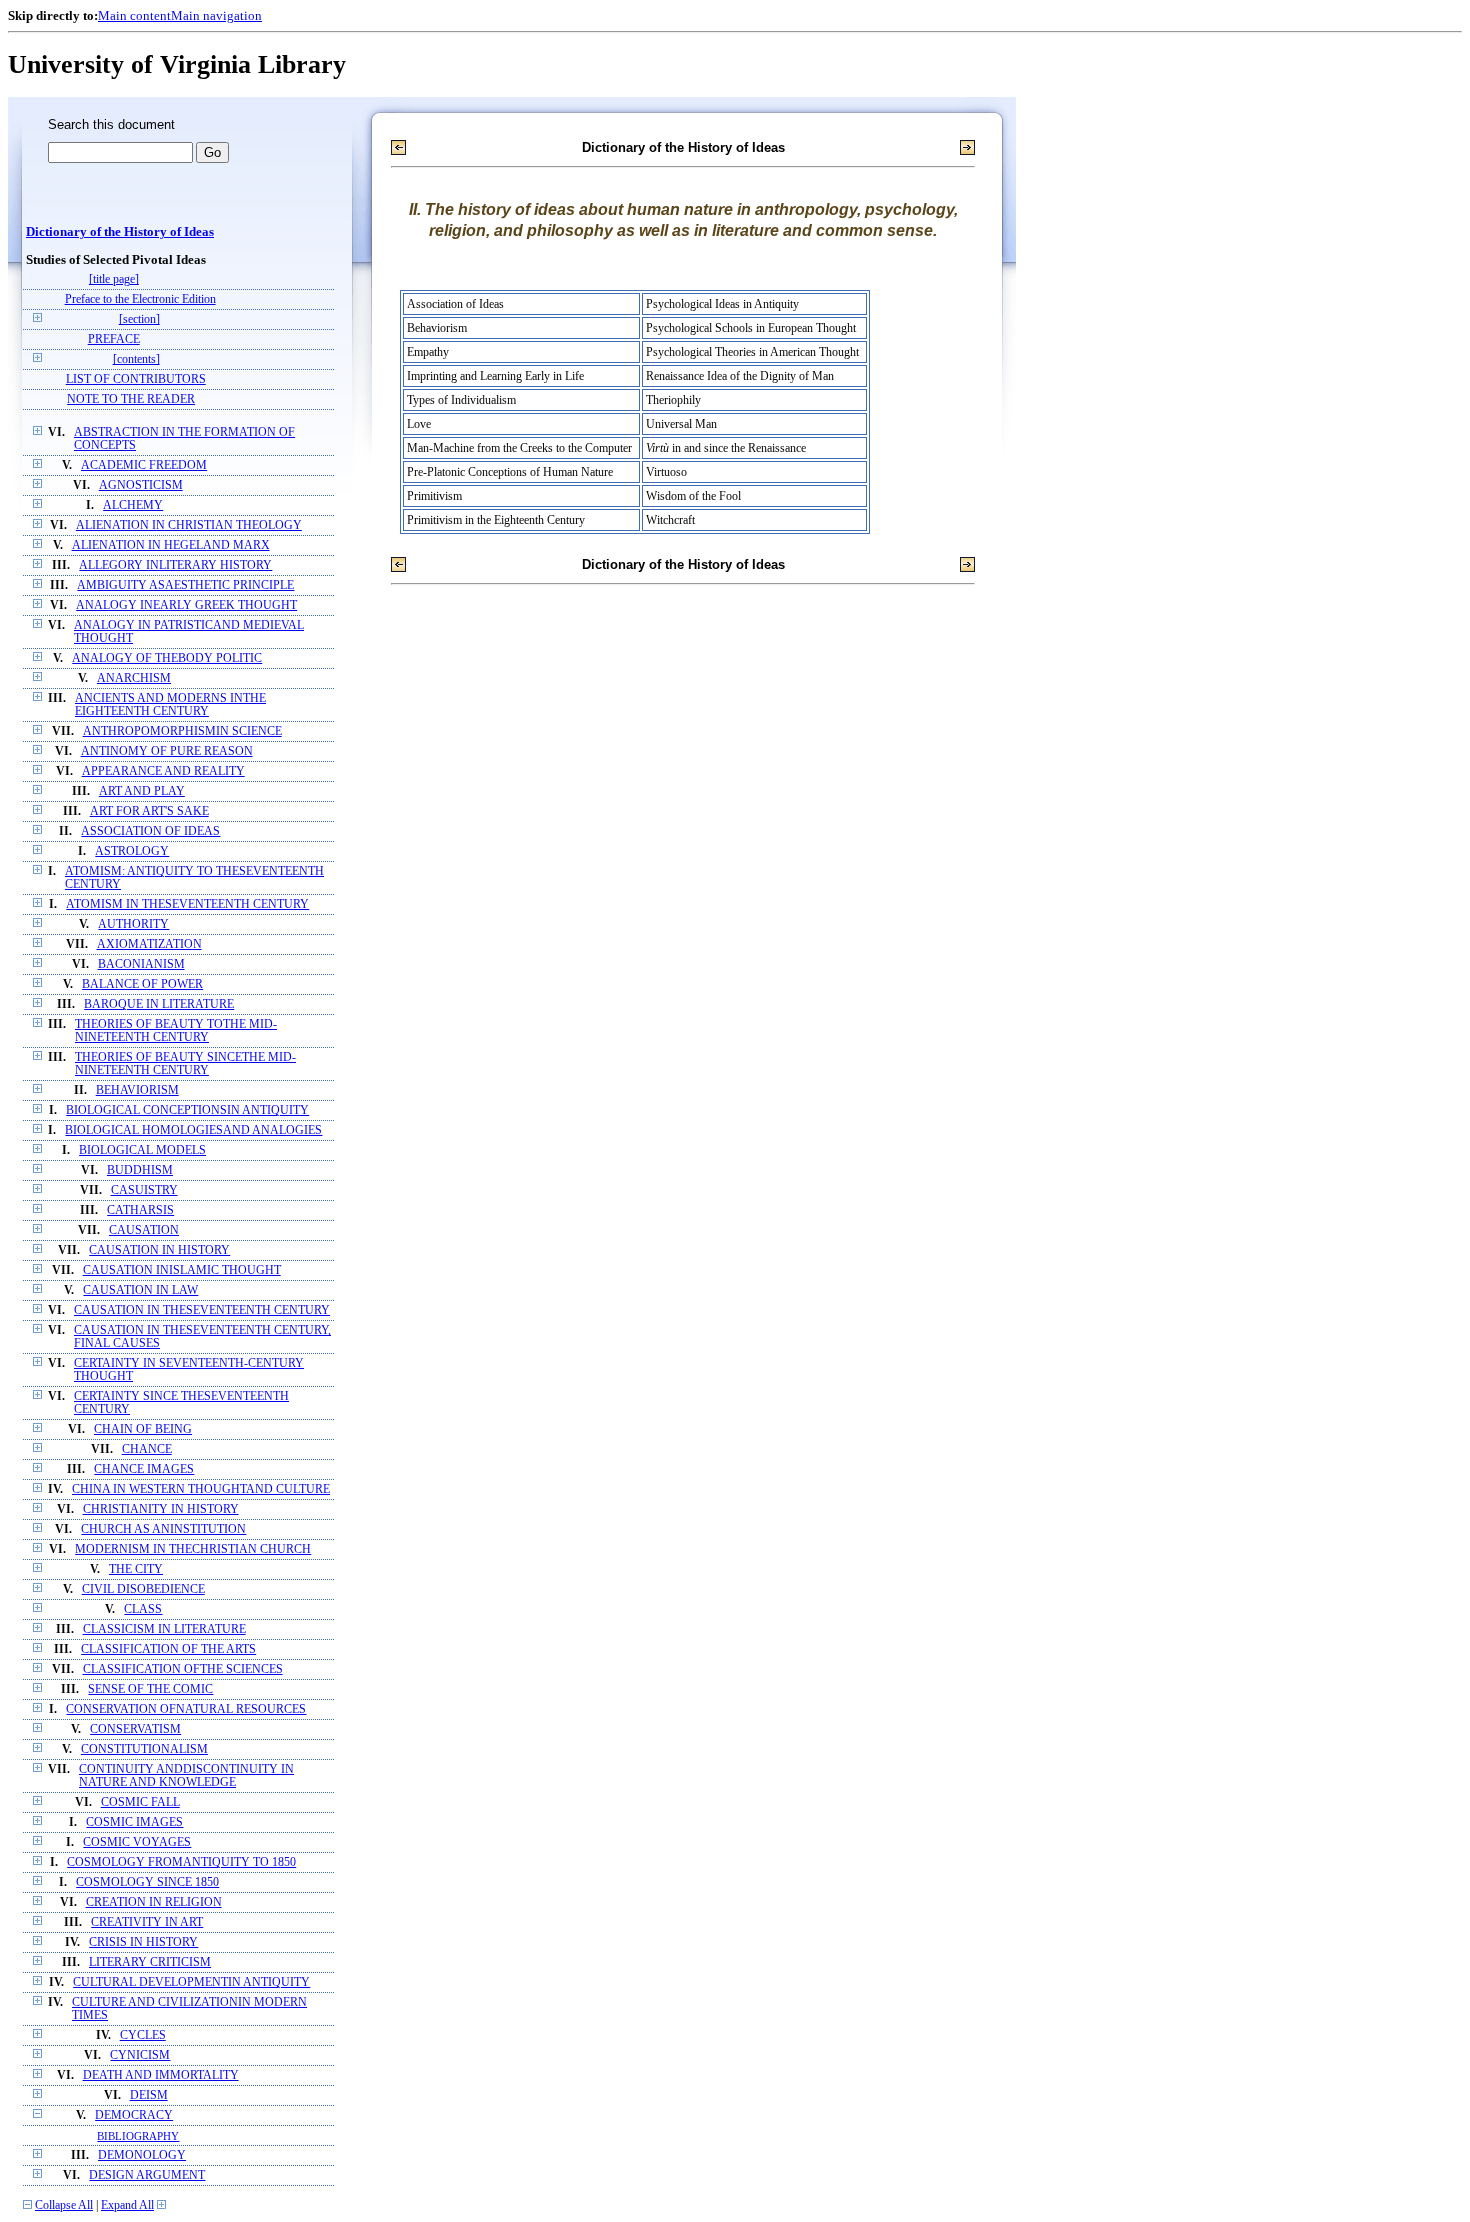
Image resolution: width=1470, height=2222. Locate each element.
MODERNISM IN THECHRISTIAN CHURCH (193, 1549)
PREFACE (114, 339)
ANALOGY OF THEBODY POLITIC (167, 658)
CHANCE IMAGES (144, 1469)
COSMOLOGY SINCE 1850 (147, 1882)
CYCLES (143, 2035)
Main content (134, 15)
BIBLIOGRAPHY (138, 2136)
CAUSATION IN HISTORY (159, 1250)
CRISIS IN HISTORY (143, 1942)
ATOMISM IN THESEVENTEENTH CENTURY (187, 904)
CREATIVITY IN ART (147, 1922)
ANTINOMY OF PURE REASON (167, 751)
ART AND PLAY (142, 791)
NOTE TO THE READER (131, 399)
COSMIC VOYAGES (137, 1842)
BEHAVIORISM (137, 1090)
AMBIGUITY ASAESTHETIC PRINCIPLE (185, 585)
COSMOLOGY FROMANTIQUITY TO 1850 (181, 1862)
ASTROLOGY (132, 851)
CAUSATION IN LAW (140, 1290)
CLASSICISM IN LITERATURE (164, 1629)
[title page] (114, 279)
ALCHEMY (133, 505)
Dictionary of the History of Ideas (120, 232)
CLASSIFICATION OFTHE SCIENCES (183, 1669)
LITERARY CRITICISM (150, 1962)
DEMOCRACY (134, 2115)
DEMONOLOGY (142, 2155)
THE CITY (136, 1569)
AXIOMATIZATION (149, 944)
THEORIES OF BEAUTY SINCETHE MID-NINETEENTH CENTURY (185, 1064)
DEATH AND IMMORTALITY (161, 2075)
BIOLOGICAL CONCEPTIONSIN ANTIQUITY (187, 1110)
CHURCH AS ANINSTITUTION (163, 1529)
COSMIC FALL (140, 1802)
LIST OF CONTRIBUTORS (136, 379)
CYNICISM (140, 2055)
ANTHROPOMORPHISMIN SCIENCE (182, 731)
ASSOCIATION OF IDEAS (150, 831)
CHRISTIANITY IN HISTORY (161, 1509)
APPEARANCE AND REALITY (163, 771)
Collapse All (64, 2205)
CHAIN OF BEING (143, 1429)
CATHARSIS (140, 1210)
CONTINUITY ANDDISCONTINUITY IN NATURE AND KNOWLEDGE (186, 1776)
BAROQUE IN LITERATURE (159, 1004)
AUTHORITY (133, 924)
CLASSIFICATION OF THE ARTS (168, 1649)
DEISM (149, 2095)
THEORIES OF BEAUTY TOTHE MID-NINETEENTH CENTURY (176, 1031)
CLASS (143, 1609)
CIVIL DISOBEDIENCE (143, 1589)
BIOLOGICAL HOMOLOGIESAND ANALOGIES (193, 1130)
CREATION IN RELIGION (154, 1902)
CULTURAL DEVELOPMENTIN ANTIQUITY (191, 1982)
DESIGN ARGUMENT (147, 2175)
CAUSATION (144, 1230)
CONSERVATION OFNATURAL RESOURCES (186, 1709)
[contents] (136, 359)
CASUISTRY (144, 1190)
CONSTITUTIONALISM (144, 1749)
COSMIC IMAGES (134, 1822)
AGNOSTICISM (141, 485)
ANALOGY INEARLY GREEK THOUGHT (186, 605)
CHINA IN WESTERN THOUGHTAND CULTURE (201, 1489)
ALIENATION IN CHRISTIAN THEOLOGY (189, 525)
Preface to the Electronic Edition (140, 299)
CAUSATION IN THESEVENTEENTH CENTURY (202, 1310)
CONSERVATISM (135, 1729)
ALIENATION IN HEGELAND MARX (171, 545)
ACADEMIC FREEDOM (144, 465)
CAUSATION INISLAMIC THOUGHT (182, 1270)
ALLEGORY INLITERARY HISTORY (175, 565)
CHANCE (147, 1449)
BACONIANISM (141, 964)
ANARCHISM (134, 678)
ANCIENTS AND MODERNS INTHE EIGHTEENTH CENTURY (170, 705)
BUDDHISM (140, 1170)
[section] (139, 319)
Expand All (127, 2205)
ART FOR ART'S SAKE (149, 811)
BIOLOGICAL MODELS (142, 1150)
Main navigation (216, 15)
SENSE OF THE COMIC (150, 1689)
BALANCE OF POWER (142, 984)
